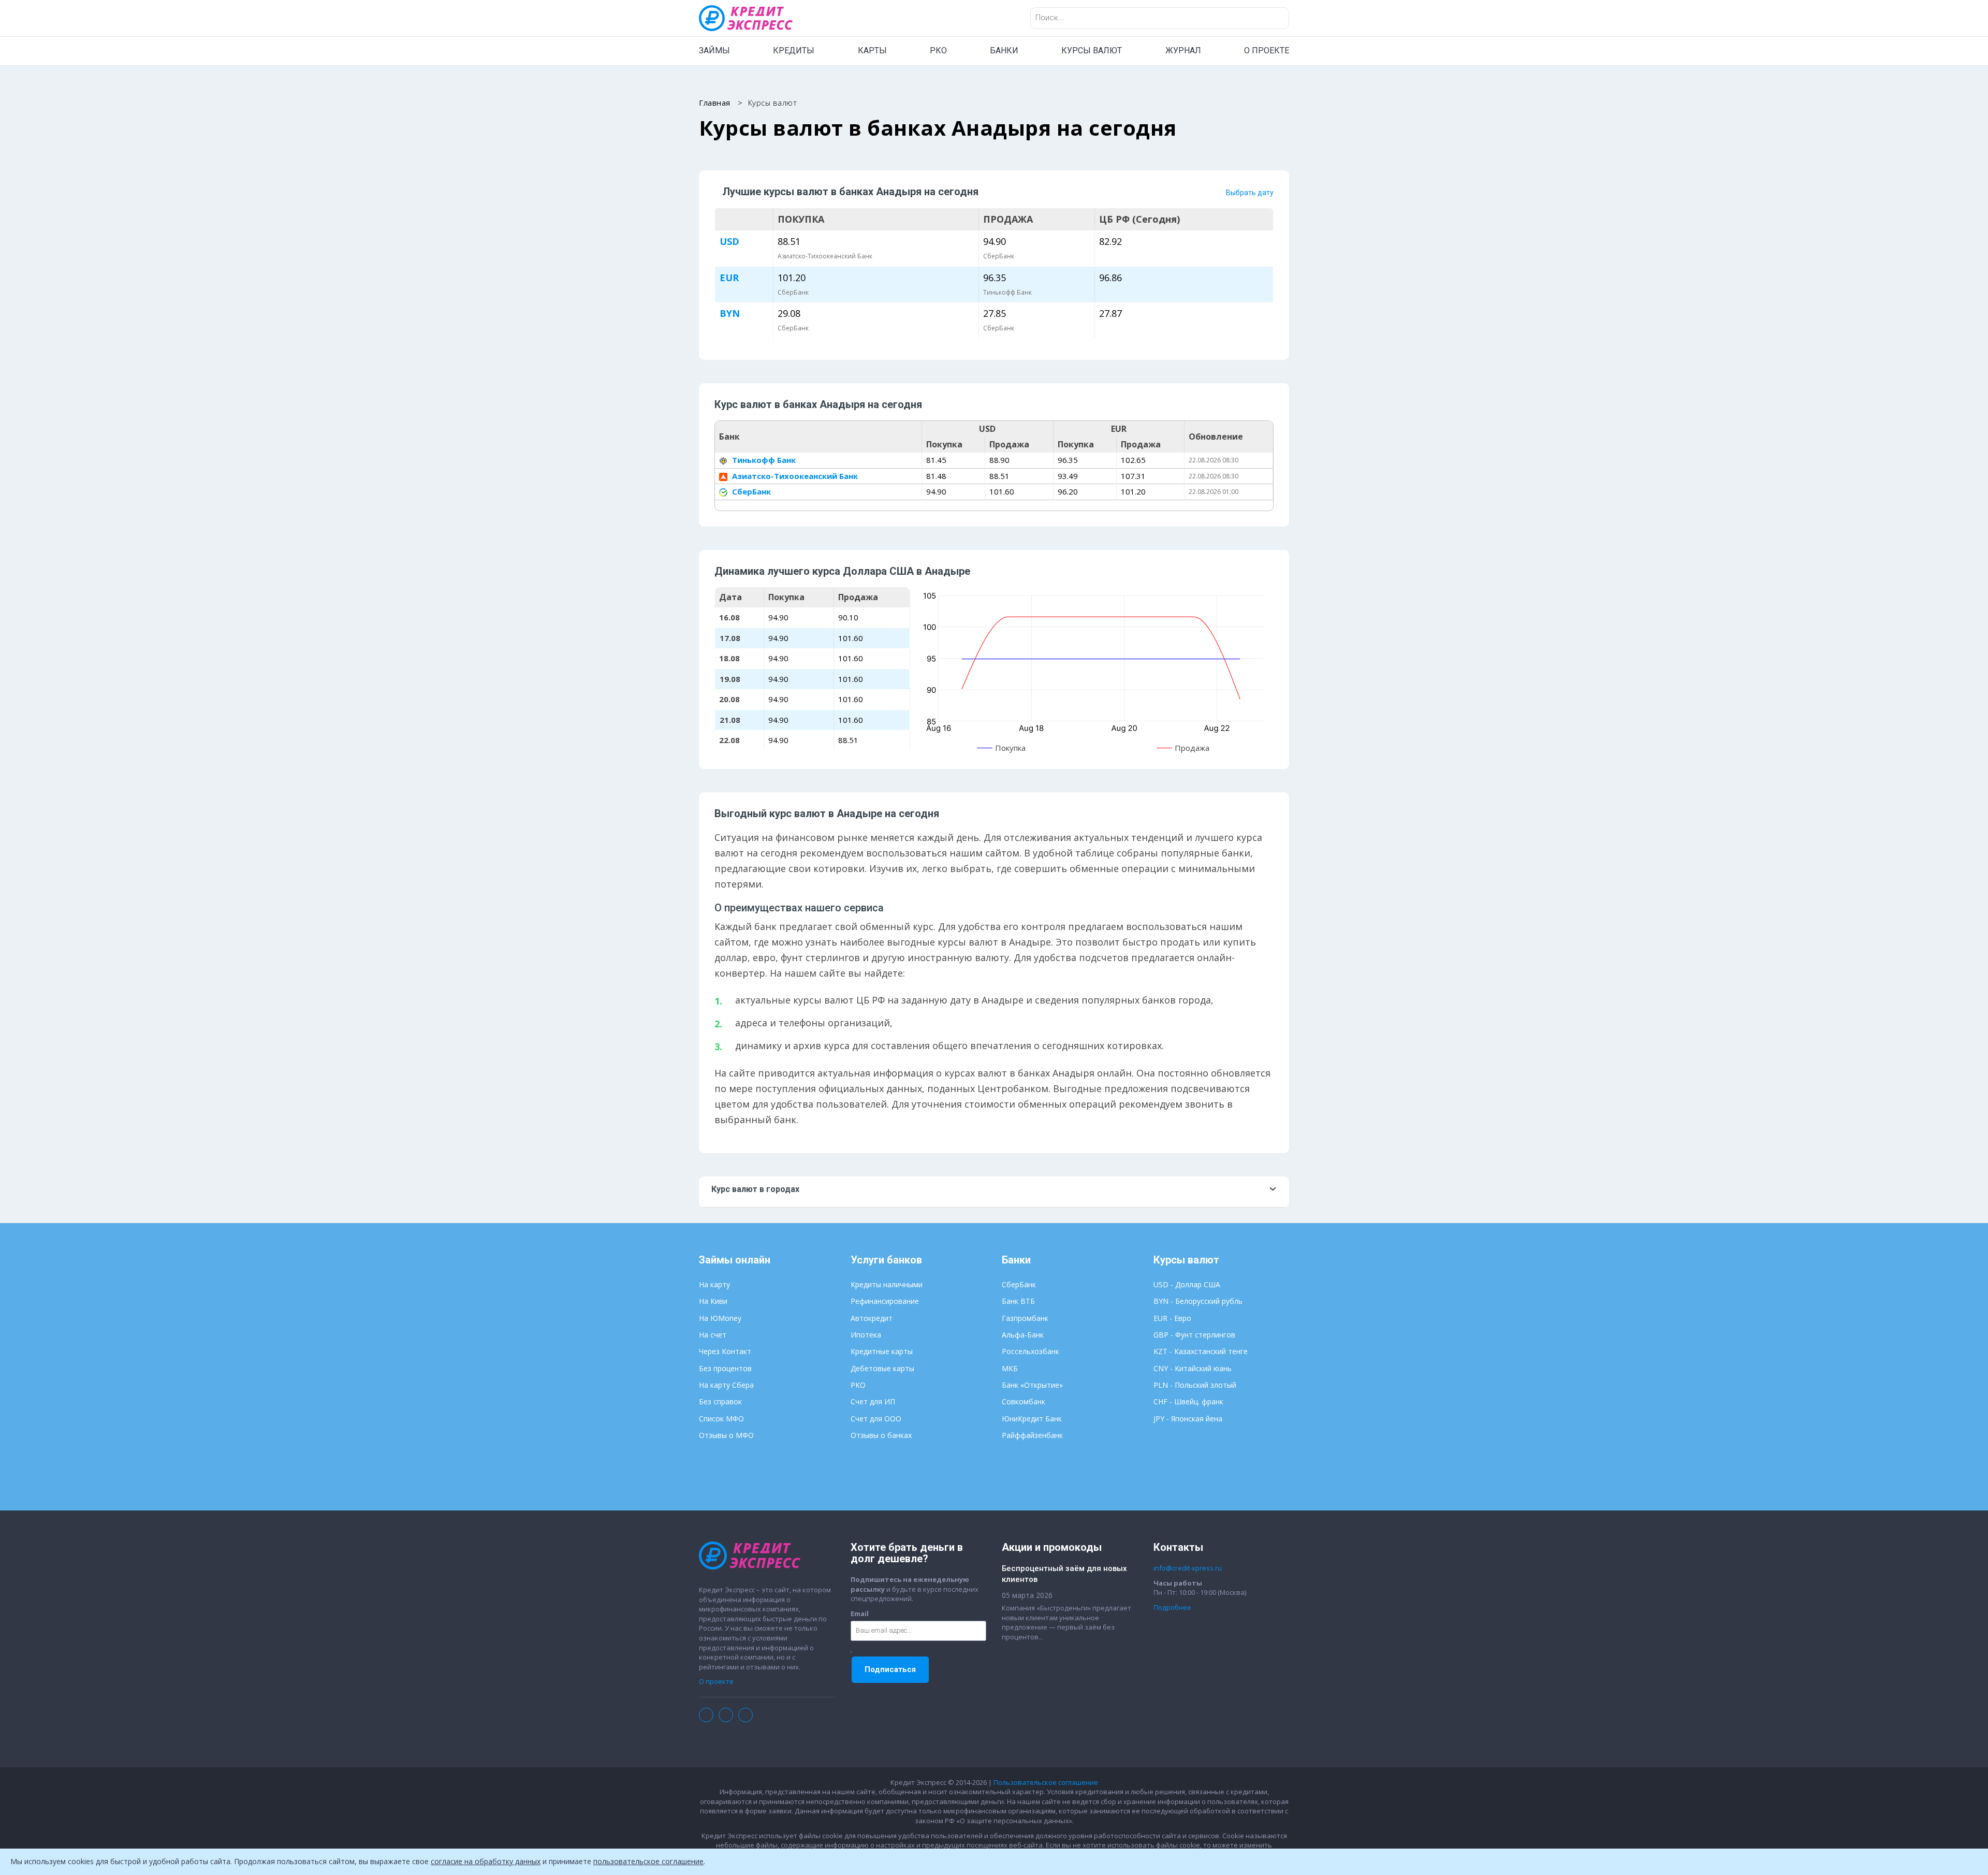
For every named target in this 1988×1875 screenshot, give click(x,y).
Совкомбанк (1024, 1401)
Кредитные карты (882, 1351)
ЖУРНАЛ (1183, 50)
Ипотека (866, 1335)
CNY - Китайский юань (1193, 1368)
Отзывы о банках (881, 1435)
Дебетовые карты (882, 1368)
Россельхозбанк (1030, 1351)
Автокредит (872, 1318)
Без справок (720, 1401)
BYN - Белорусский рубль (1198, 1301)
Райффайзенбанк (1032, 1435)
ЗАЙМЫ (714, 50)
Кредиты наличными (887, 1284)
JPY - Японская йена (1188, 1419)
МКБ (1010, 1368)
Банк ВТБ (1018, 1301)
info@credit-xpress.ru (1188, 1568)
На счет (713, 1335)
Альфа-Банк (1023, 1335)
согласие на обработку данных (486, 1861)
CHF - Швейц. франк (1188, 1401)
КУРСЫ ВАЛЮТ (1092, 50)
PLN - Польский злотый (1195, 1385)
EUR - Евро (1172, 1318)
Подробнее (1172, 1607)
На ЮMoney (720, 1318)
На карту (714, 1284)
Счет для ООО (876, 1419)
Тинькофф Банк (763, 460)
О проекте (716, 1681)
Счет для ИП (873, 1401)
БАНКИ (1004, 50)
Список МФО (721, 1419)
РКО (938, 50)
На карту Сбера (726, 1385)
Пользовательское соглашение (1046, 1782)
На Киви (713, 1301)
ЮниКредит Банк (1032, 1419)
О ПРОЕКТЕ (1267, 50)
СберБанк (750, 491)
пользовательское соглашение (648, 1861)
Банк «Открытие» (1032, 1385)
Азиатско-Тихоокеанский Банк (794, 476)
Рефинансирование (885, 1301)
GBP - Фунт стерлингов (1194, 1335)
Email (860, 1614)
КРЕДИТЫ (794, 50)
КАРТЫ (872, 50)
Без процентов (725, 1368)
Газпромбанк (1025, 1318)
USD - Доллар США (1187, 1284)
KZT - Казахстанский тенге (1201, 1351)
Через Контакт (725, 1351)
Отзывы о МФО (726, 1435)
